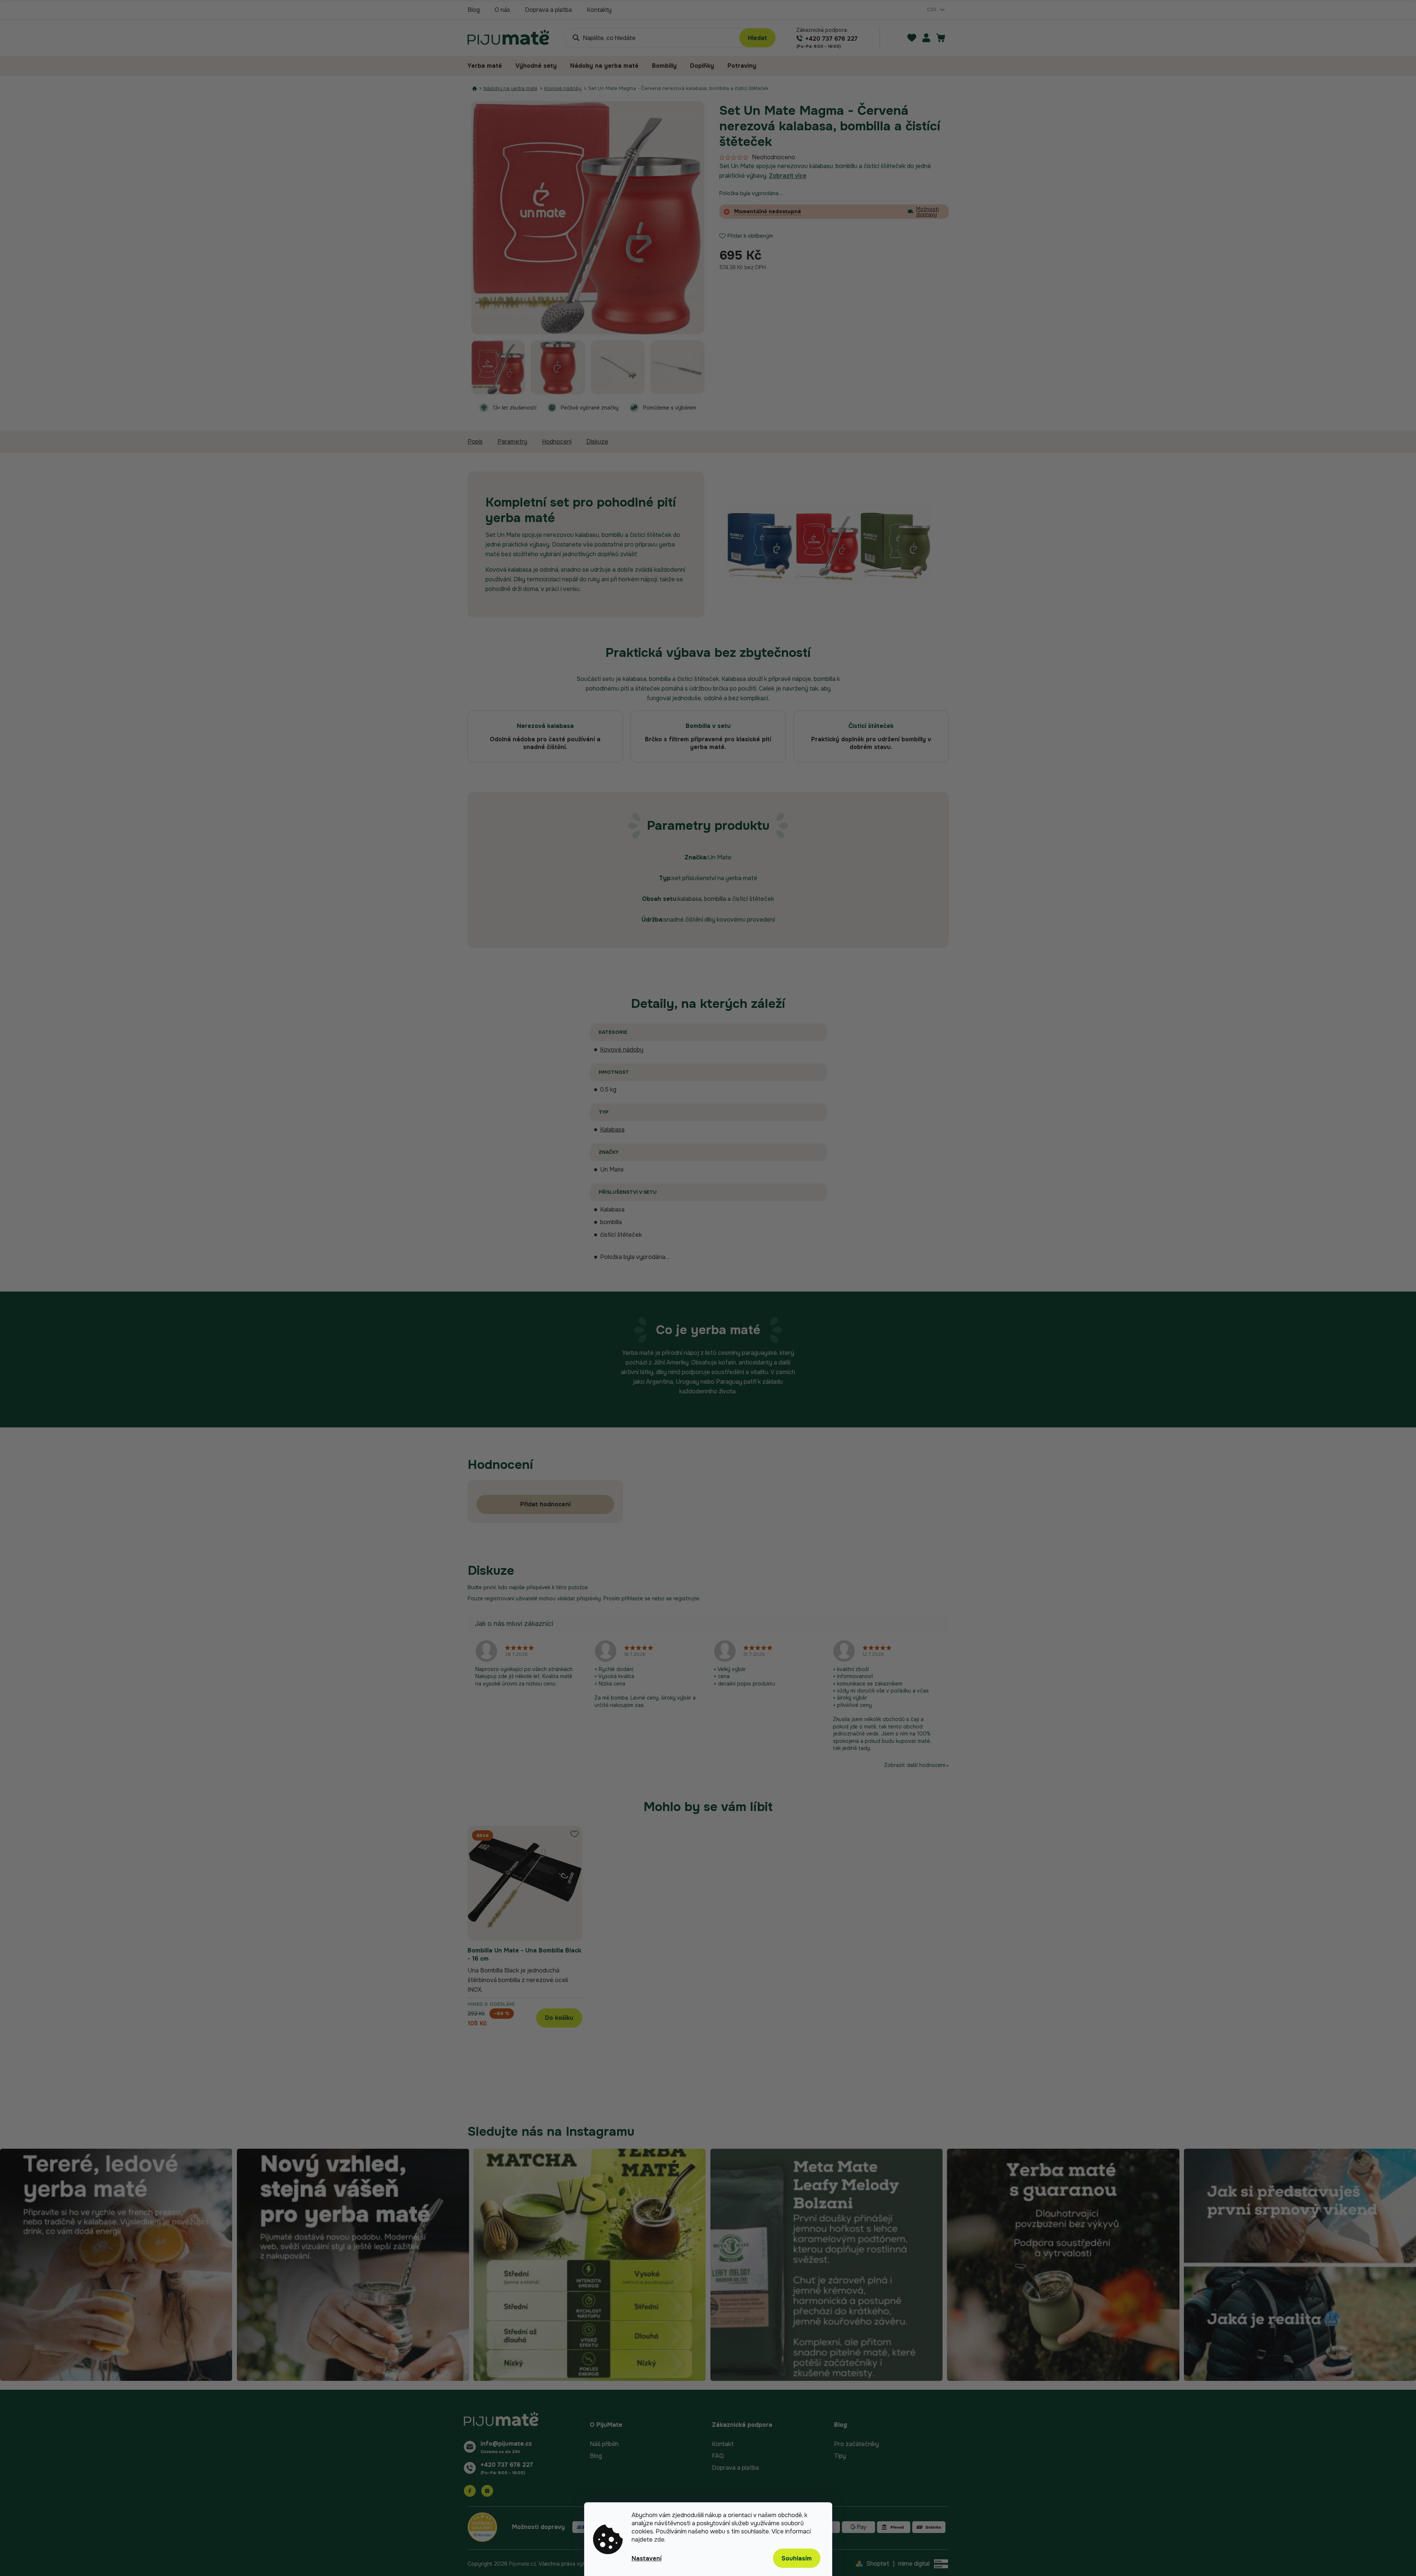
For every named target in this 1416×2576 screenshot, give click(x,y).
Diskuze (597, 442)
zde (659, 2540)
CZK (933, 9)
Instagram (487, 2491)
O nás (502, 10)
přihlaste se (636, 1598)
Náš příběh (604, 2444)
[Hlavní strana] (475, 88)
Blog (474, 10)
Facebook (470, 2491)
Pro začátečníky (856, 2444)
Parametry (512, 442)
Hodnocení (557, 442)
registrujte (686, 1598)
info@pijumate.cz (506, 2444)
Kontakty (599, 10)
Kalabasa (612, 1130)
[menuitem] (488, 66)
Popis (475, 442)
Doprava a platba (548, 10)
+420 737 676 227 (507, 2465)
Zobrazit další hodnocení (915, 1765)
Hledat (757, 38)
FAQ (718, 2456)
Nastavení (647, 2558)
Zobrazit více (788, 176)
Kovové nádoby (622, 1050)
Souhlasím (797, 2558)
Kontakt (723, 2444)
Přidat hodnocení (545, 1504)
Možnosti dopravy (928, 212)
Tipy (840, 2456)
